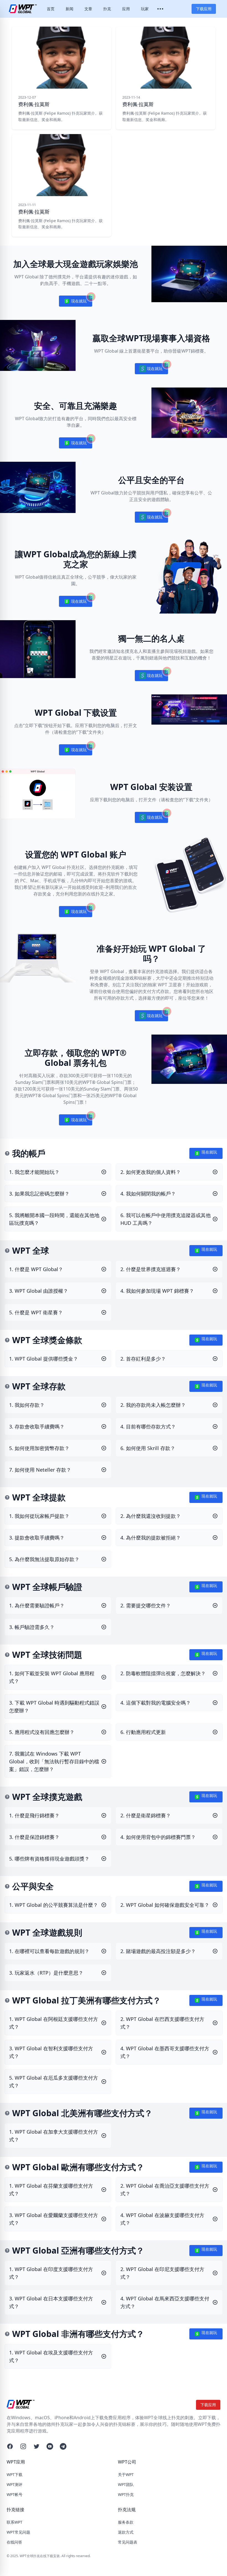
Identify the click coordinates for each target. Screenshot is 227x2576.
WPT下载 (15, 2474)
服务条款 (126, 2522)
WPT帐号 (15, 2494)
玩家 (145, 9)
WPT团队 (126, 2484)
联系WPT (15, 2522)
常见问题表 (128, 2542)
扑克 (107, 9)
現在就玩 (76, 302)
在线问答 (14, 2542)
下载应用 (204, 9)
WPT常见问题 (18, 2532)
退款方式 (126, 2532)
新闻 (69, 9)
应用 (126, 9)
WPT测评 (15, 2484)
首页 (51, 9)
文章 (88, 9)
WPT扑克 (126, 2494)
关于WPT (126, 2474)
